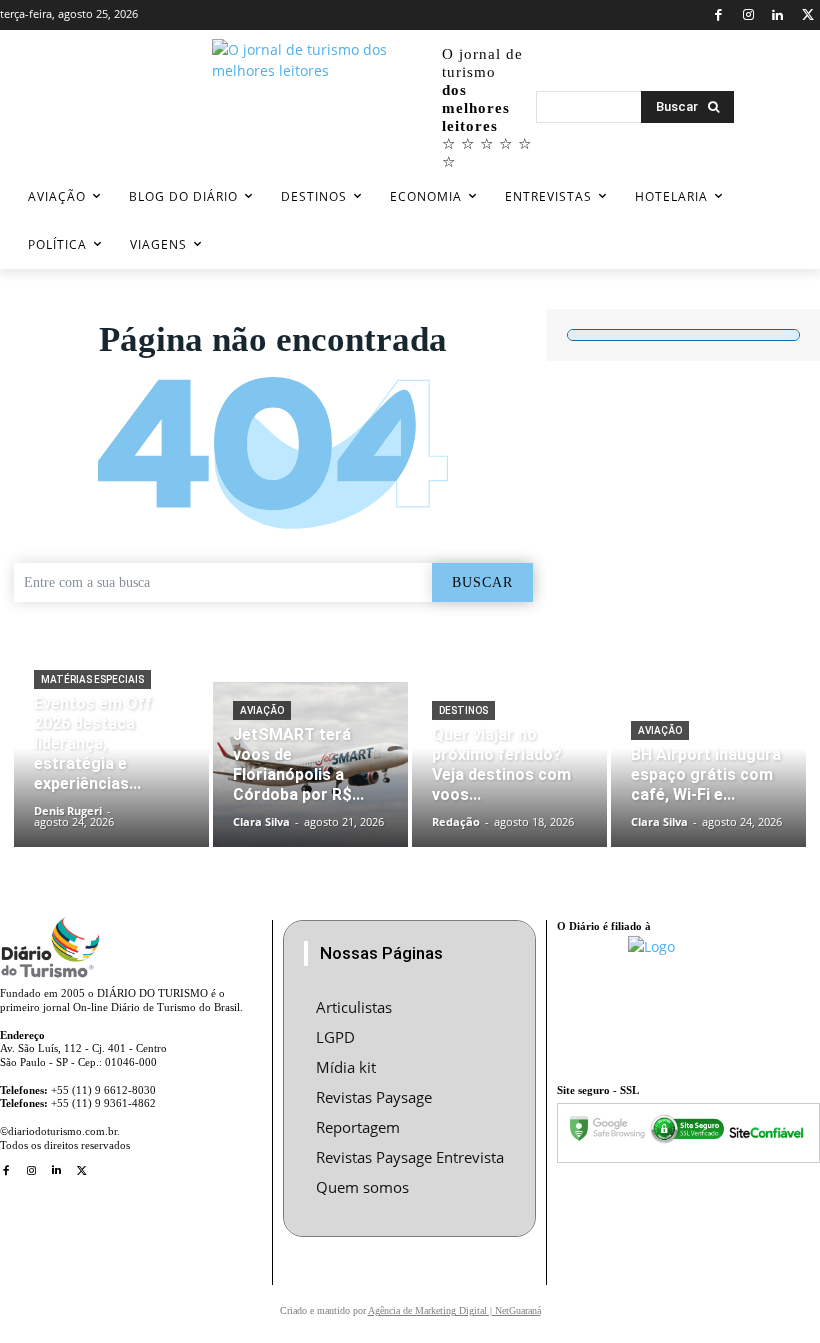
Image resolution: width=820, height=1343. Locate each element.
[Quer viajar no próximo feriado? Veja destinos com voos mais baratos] (509, 765)
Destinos (463, 710)
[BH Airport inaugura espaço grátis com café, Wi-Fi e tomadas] (708, 765)
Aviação (262, 710)
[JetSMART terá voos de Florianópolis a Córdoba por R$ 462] (310, 765)
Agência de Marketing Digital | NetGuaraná (454, 1310)
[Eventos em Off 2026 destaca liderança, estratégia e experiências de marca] (111, 765)
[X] (807, 15)
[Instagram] (748, 15)
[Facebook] (718, 15)
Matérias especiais (92, 679)
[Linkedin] (778, 15)
